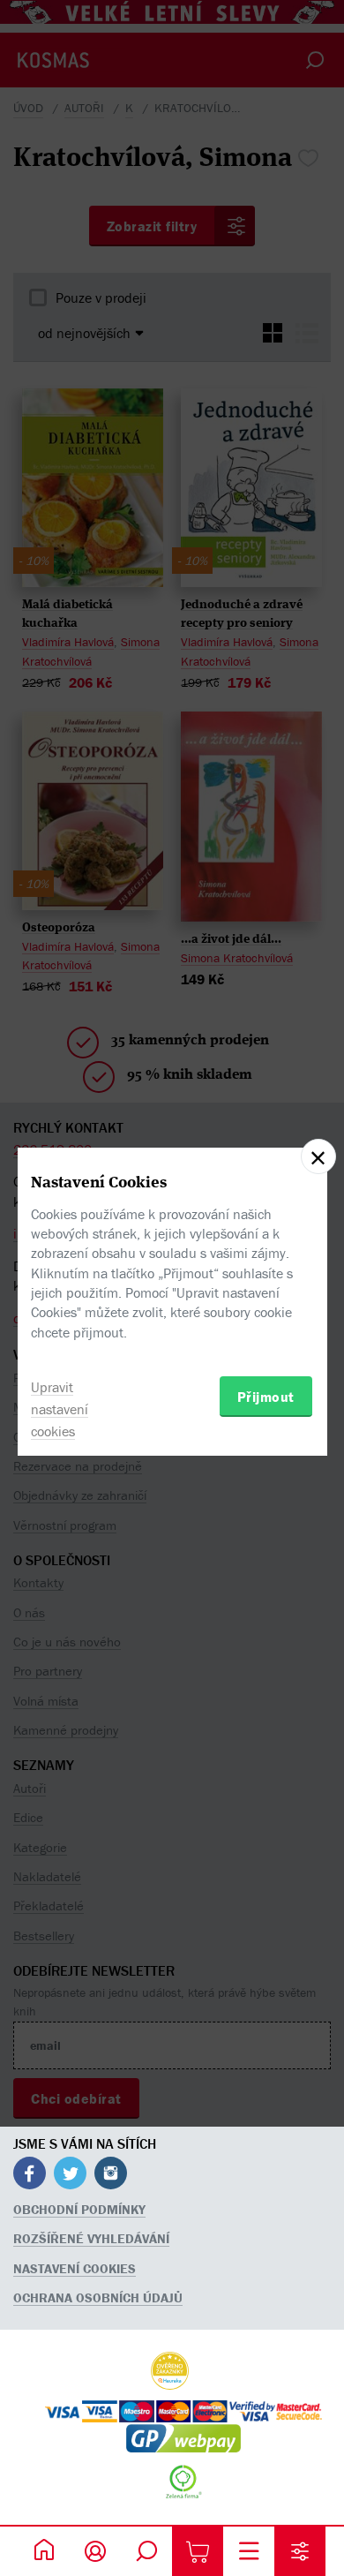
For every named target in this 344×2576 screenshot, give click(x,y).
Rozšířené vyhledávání (91, 2238)
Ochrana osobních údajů (98, 2297)
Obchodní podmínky (79, 2209)
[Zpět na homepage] (44, 2551)
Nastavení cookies (75, 2268)
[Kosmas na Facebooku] (30, 2176)
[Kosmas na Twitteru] (70, 2176)
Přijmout (266, 1397)
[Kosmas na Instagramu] (111, 2176)
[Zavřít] (318, 1156)
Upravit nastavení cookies (60, 1409)
